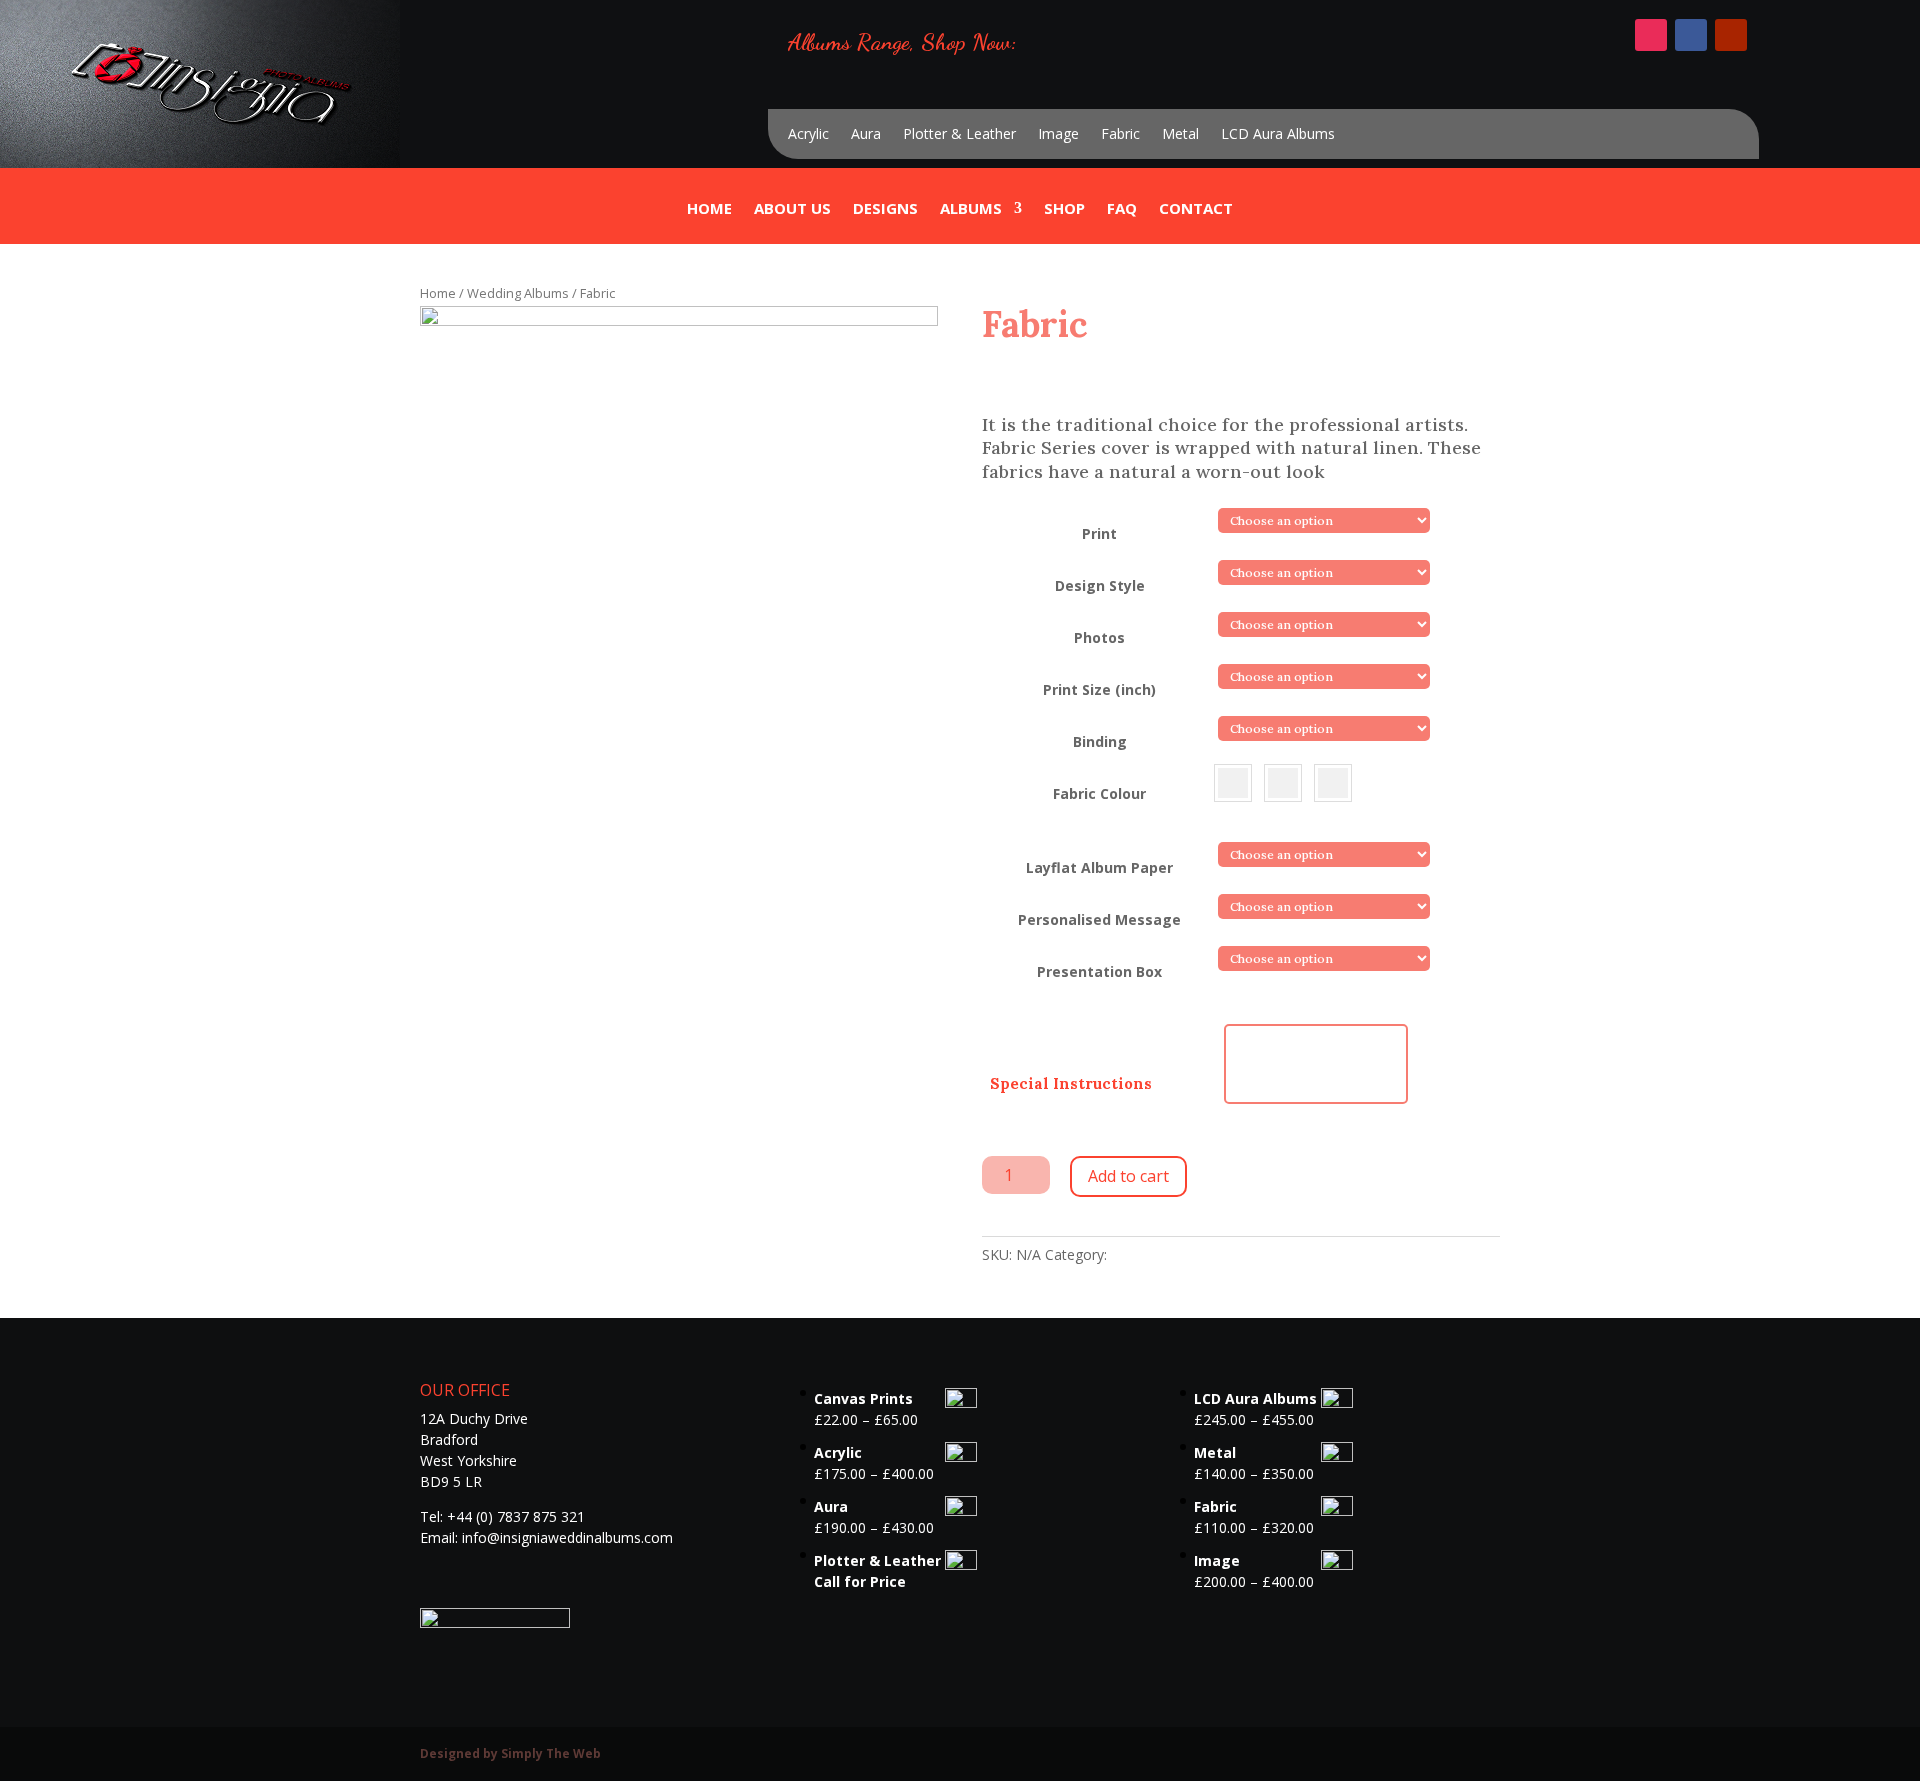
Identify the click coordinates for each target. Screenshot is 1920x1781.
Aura (866, 135)
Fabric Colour (1099, 793)
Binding (1100, 741)
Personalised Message (1099, 919)
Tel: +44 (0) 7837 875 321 (502, 1516)
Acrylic (808, 135)
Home (709, 209)
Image (1058, 135)
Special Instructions (1071, 1083)
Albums (971, 209)
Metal (1180, 135)
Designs (885, 209)
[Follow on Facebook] (1691, 35)
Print (1099, 533)
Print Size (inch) (1099, 689)
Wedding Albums (518, 293)
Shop (1064, 209)
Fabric (1120, 135)
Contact (1196, 209)
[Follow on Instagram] (1651, 35)
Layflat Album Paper (1099, 867)
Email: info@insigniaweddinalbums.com (546, 1537)
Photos (1099, 637)
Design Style (1100, 585)
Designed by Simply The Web (510, 1753)
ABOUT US (792, 209)
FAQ (1122, 209)
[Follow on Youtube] (1731, 35)
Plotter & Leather (959, 135)
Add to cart (1128, 1176)
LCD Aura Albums (1278, 135)
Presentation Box (1099, 971)
